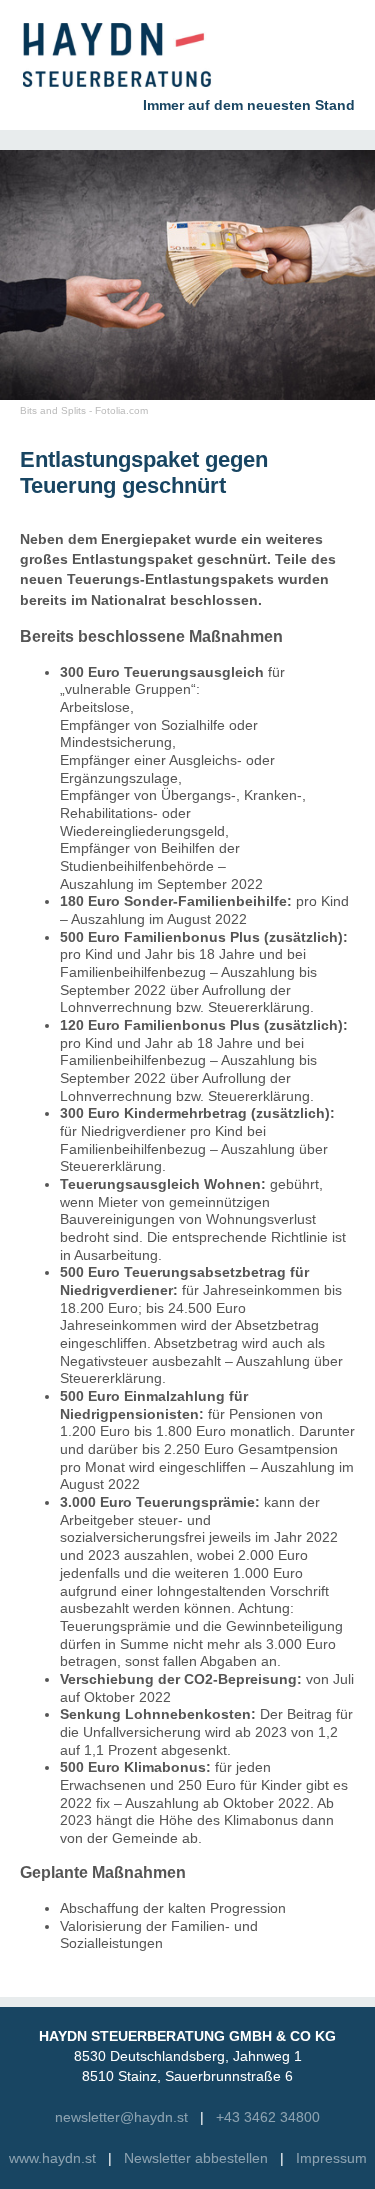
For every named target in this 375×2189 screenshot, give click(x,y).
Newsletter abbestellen (196, 2158)
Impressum (331, 2158)
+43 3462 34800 (268, 2117)
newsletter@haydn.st (121, 2117)
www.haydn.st (52, 2158)
